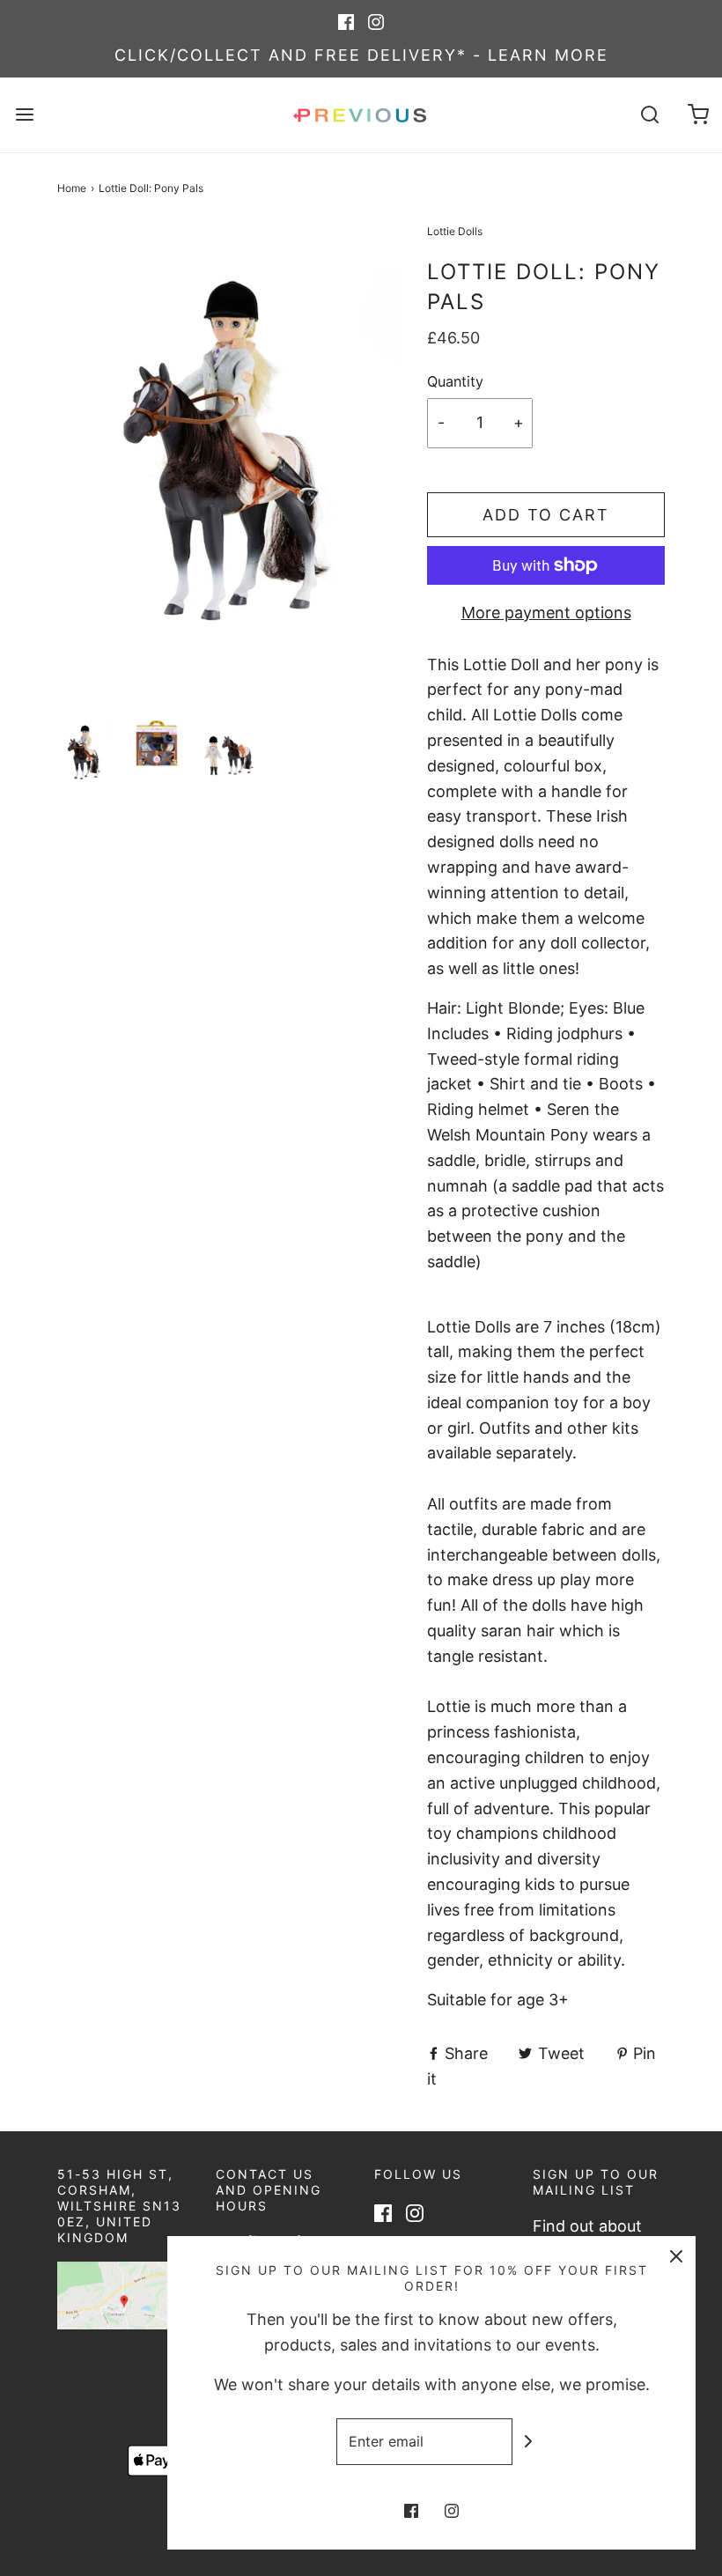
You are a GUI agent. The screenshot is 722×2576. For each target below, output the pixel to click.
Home (72, 188)
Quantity (455, 381)
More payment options (546, 613)
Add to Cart (546, 515)
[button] (85, 753)
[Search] (649, 115)
